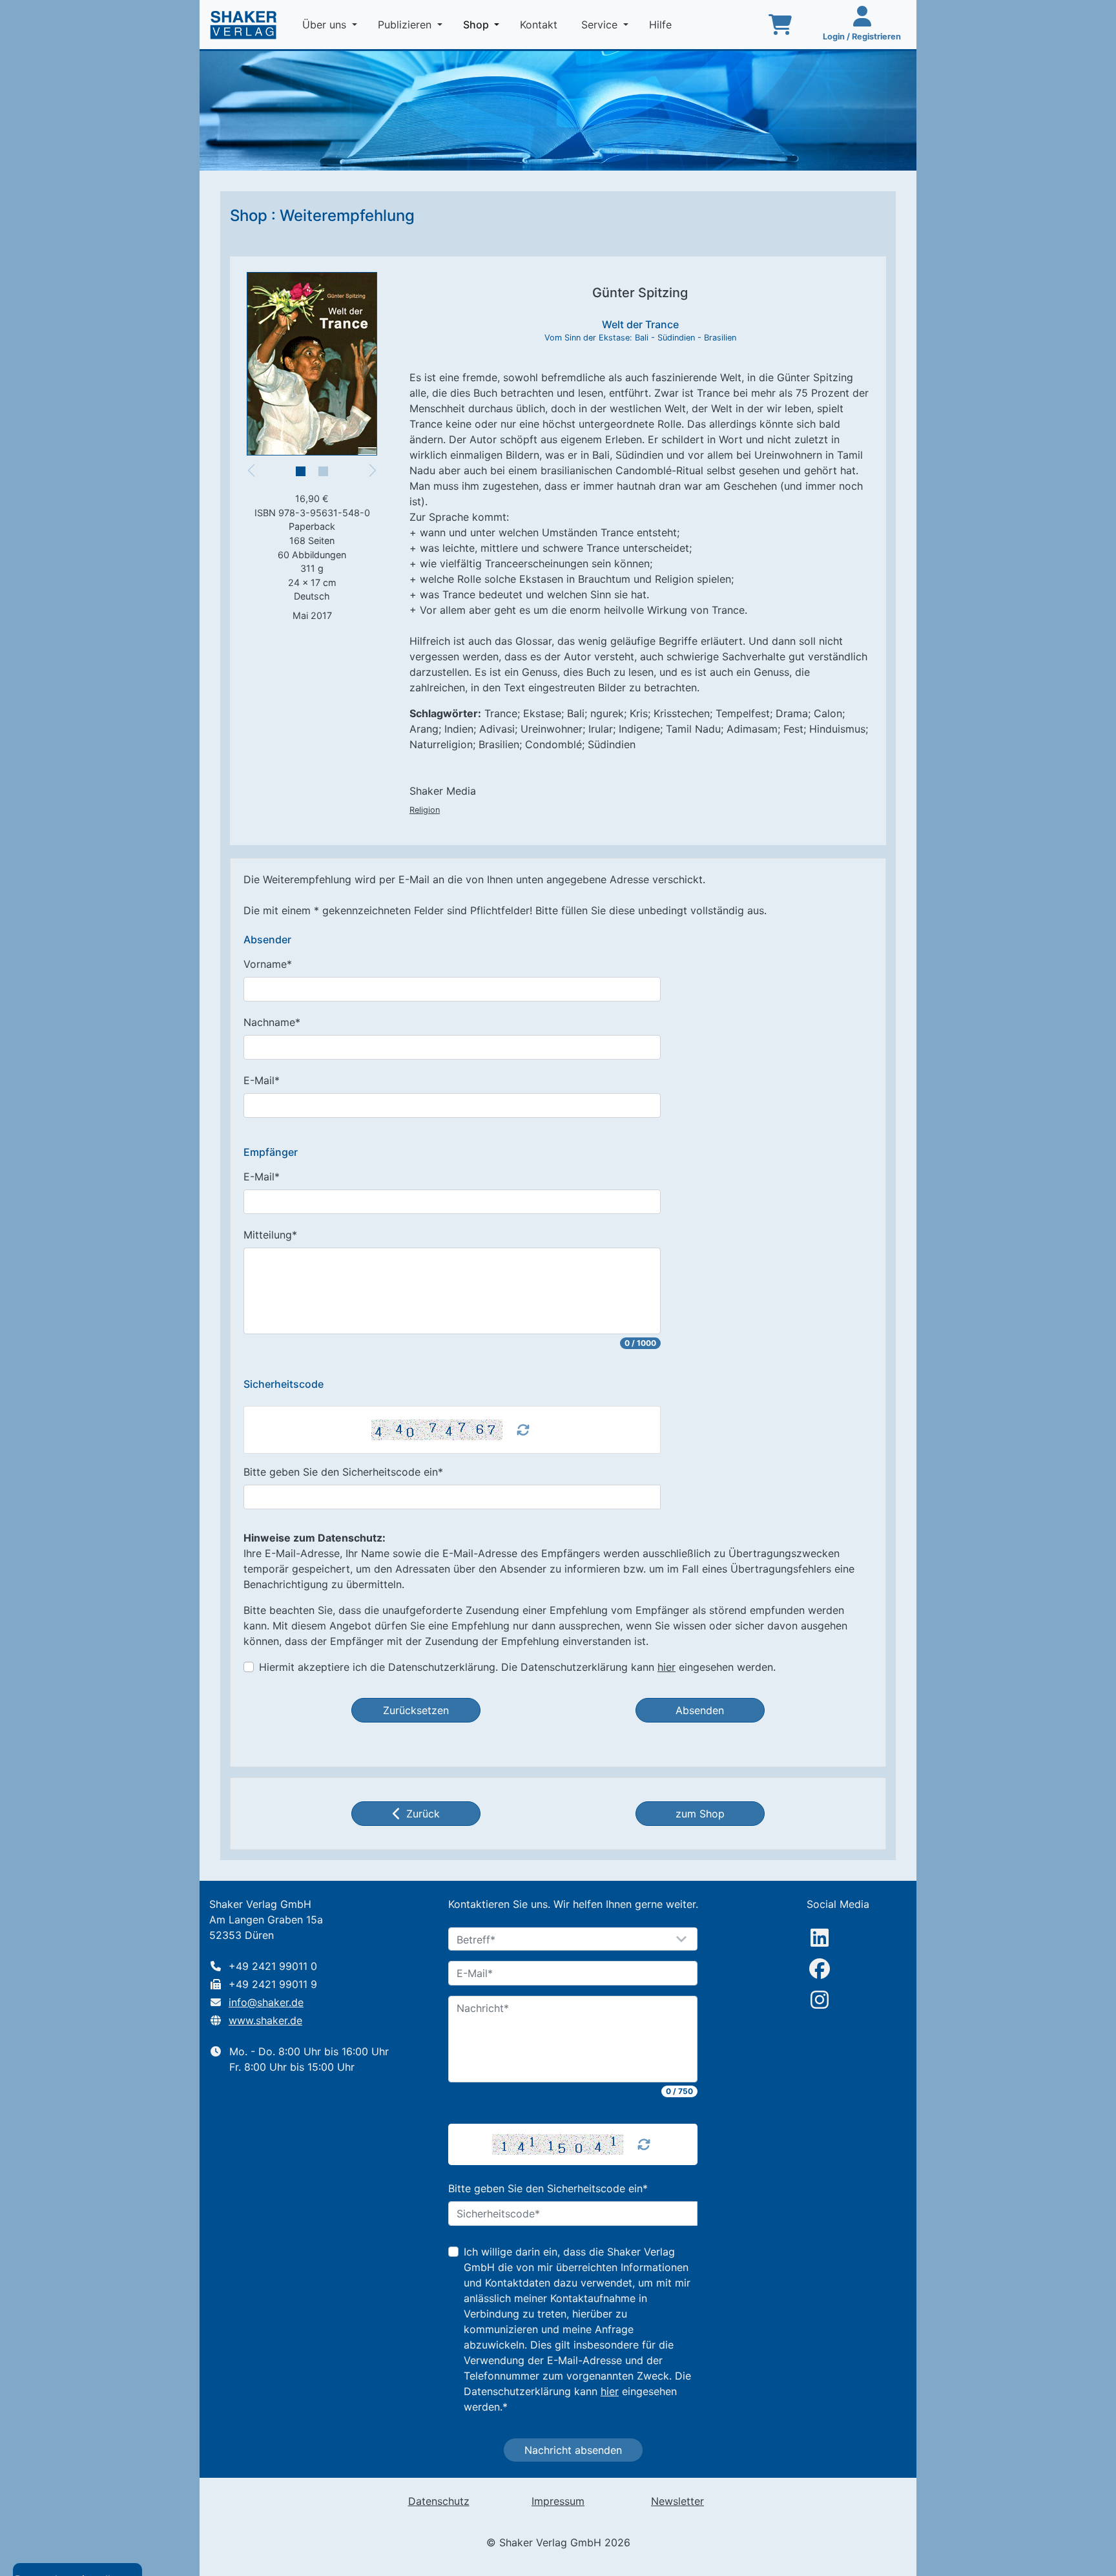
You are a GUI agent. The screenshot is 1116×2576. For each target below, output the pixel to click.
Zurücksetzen (416, 1710)
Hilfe (662, 25)
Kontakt (540, 25)
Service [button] (601, 25)
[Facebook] (820, 1969)
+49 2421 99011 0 (273, 1966)
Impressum (558, 2501)
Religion (425, 810)
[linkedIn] (820, 1938)
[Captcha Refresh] (523, 1430)
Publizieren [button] (406, 25)
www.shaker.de (265, 2020)
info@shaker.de (266, 2002)
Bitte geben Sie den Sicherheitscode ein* (343, 1472)
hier (666, 1667)
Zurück (423, 1814)
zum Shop (700, 1814)
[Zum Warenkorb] (780, 25)
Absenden (700, 1710)
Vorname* (268, 964)
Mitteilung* (270, 1235)
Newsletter (677, 2501)
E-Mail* (262, 1080)
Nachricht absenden (573, 2450)
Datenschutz (439, 2501)
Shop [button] (484, 24)
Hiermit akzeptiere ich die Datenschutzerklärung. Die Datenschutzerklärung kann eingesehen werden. (517, 1667)
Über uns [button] (326, 25)
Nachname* (272, 1022)
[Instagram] (820, 2000)
